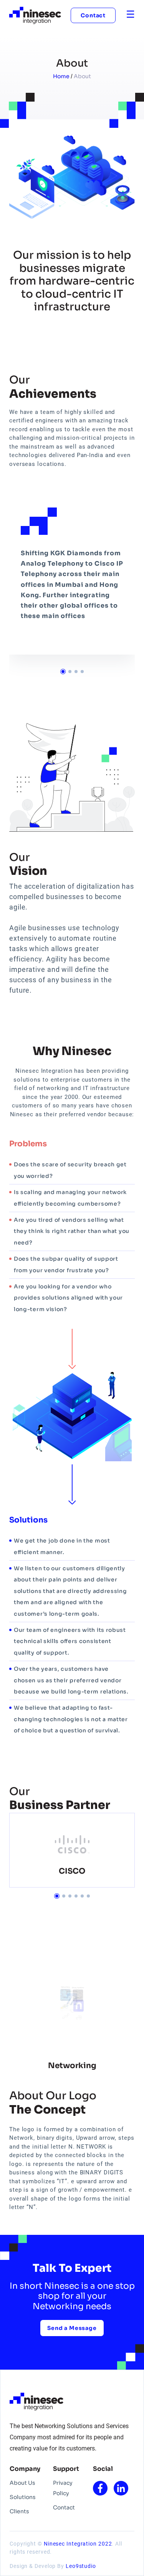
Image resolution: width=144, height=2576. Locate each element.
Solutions (23, 2497)
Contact (93, 15)
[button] (63, 672)
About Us (22, 2483)
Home (62, 76)
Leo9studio (81, 2566)
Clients (19, 2511)
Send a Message (72, 2328)
